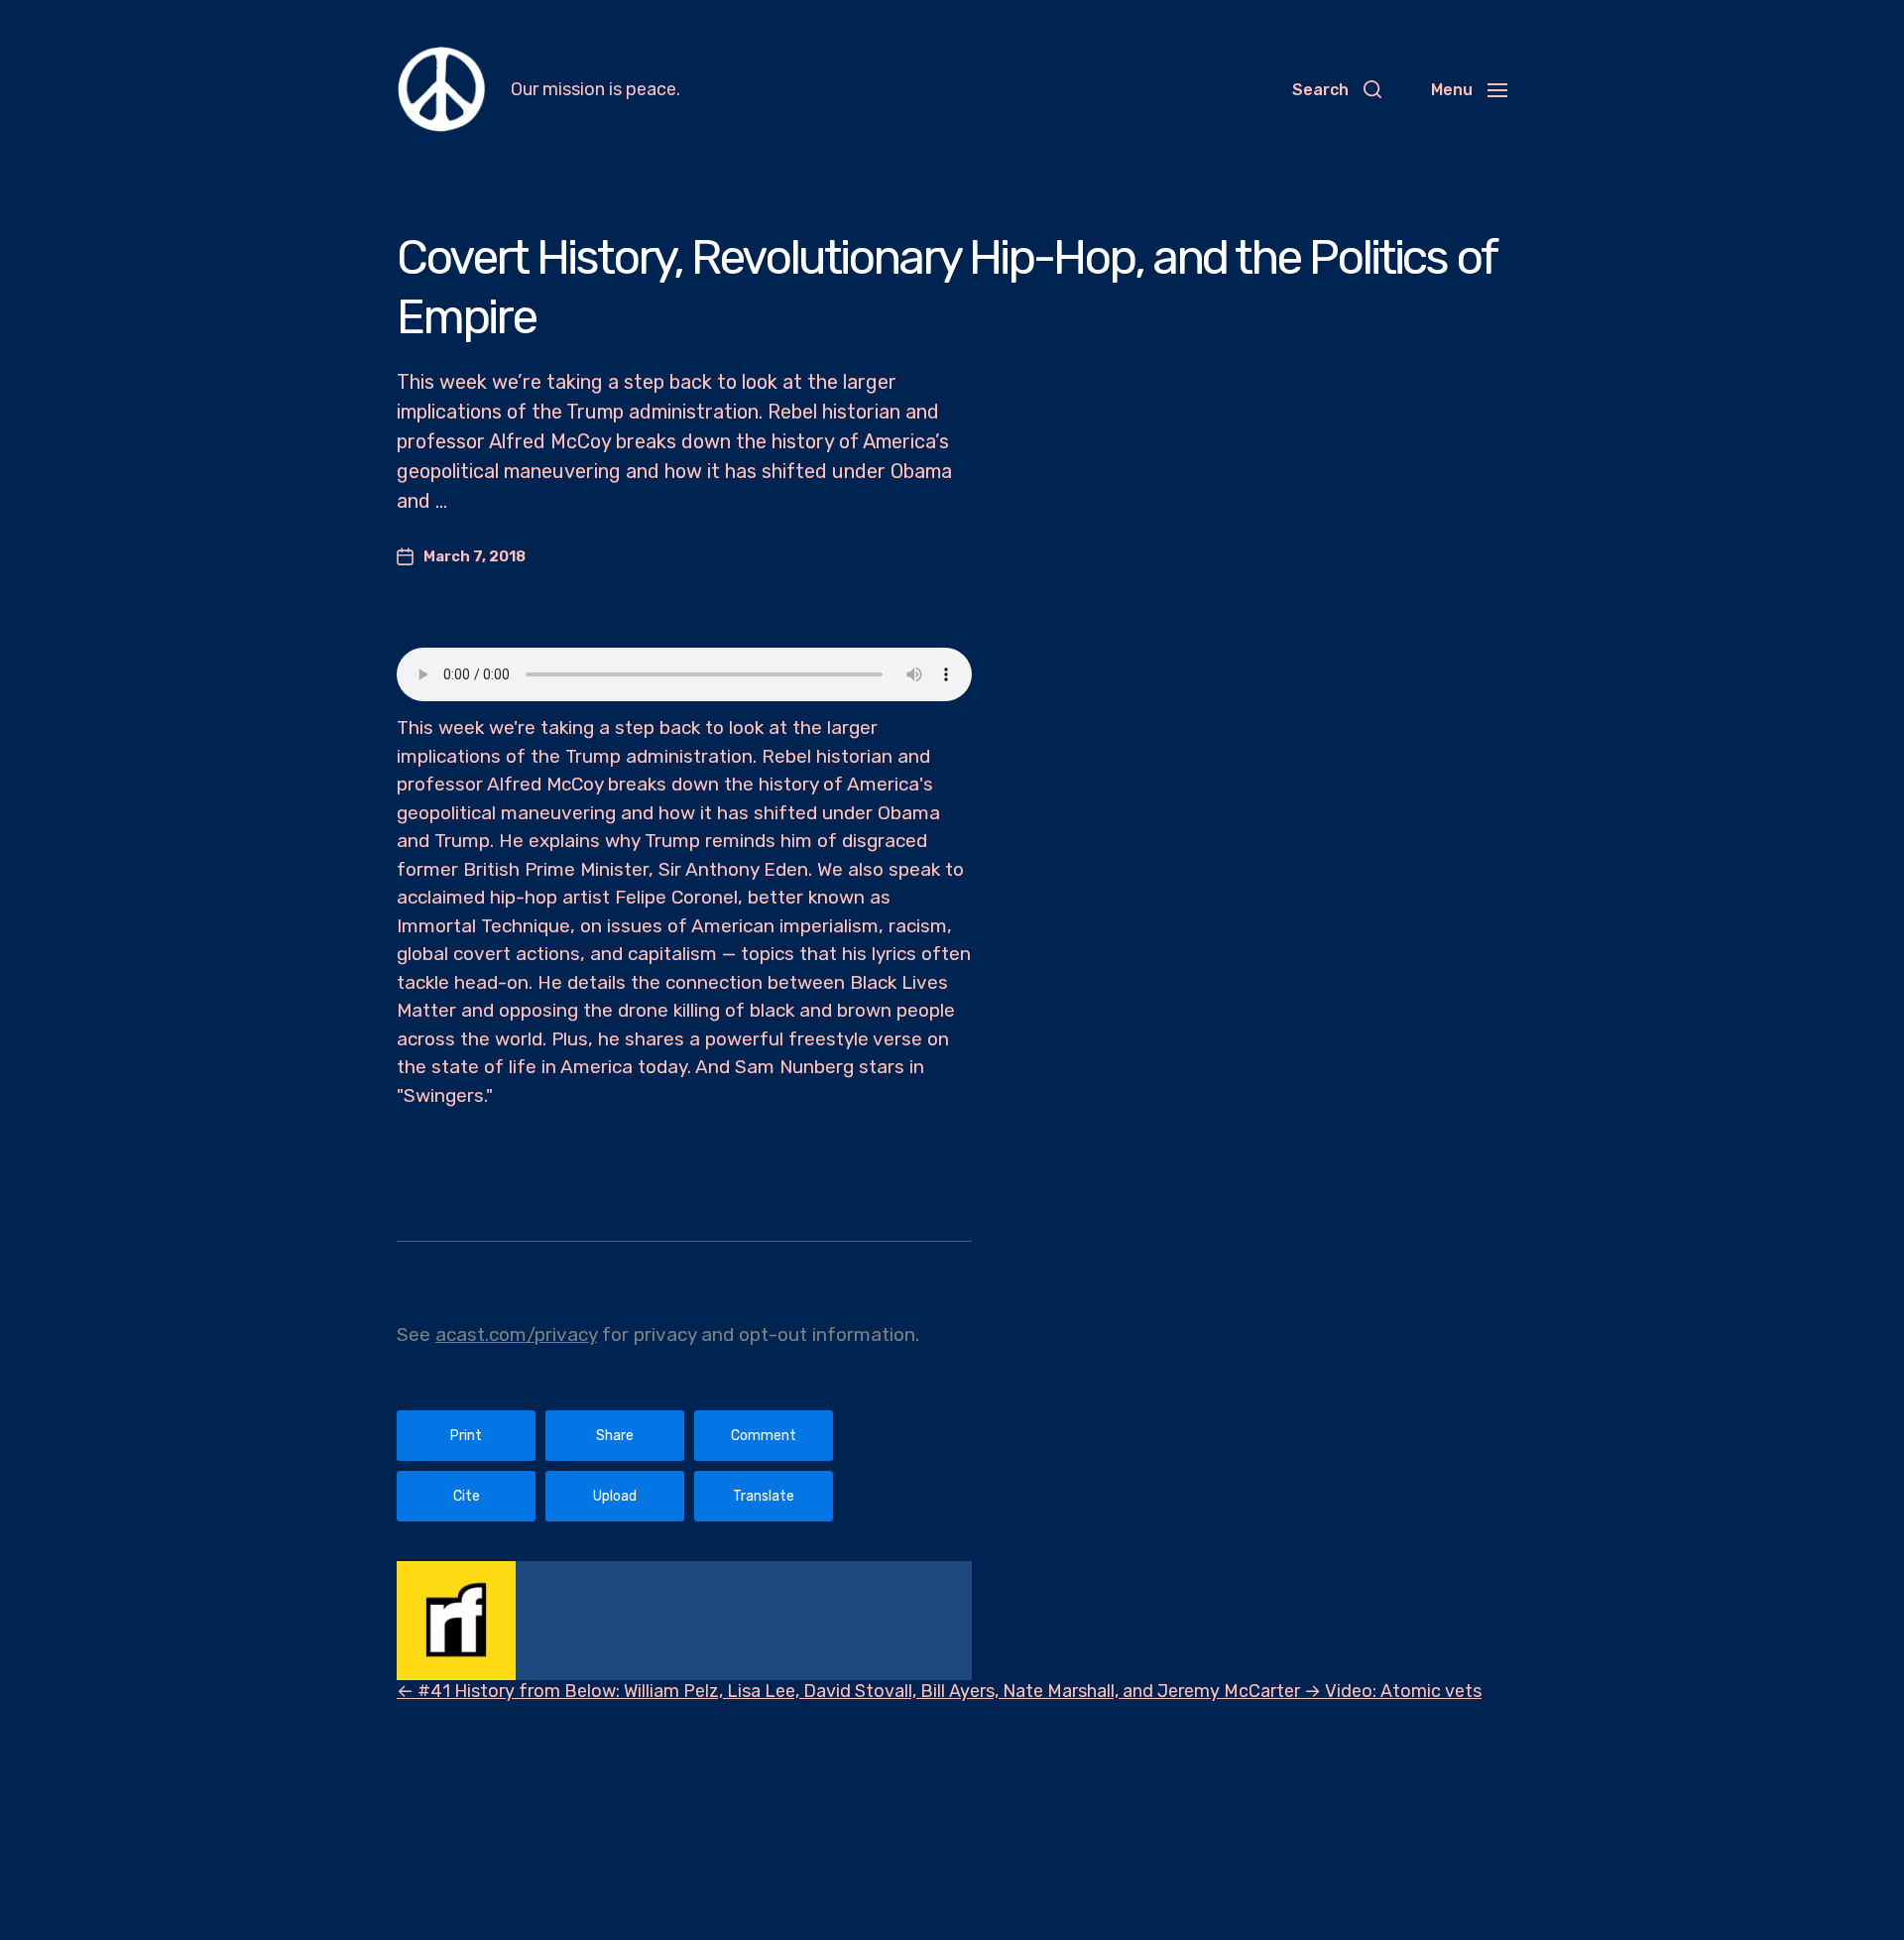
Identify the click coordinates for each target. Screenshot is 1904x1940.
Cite (467, 1496)
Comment (764, 1436)
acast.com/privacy (516, 1334)
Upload (615, 1496)
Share (615, 1436)
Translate (764, 1496)
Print (466, 1436)
